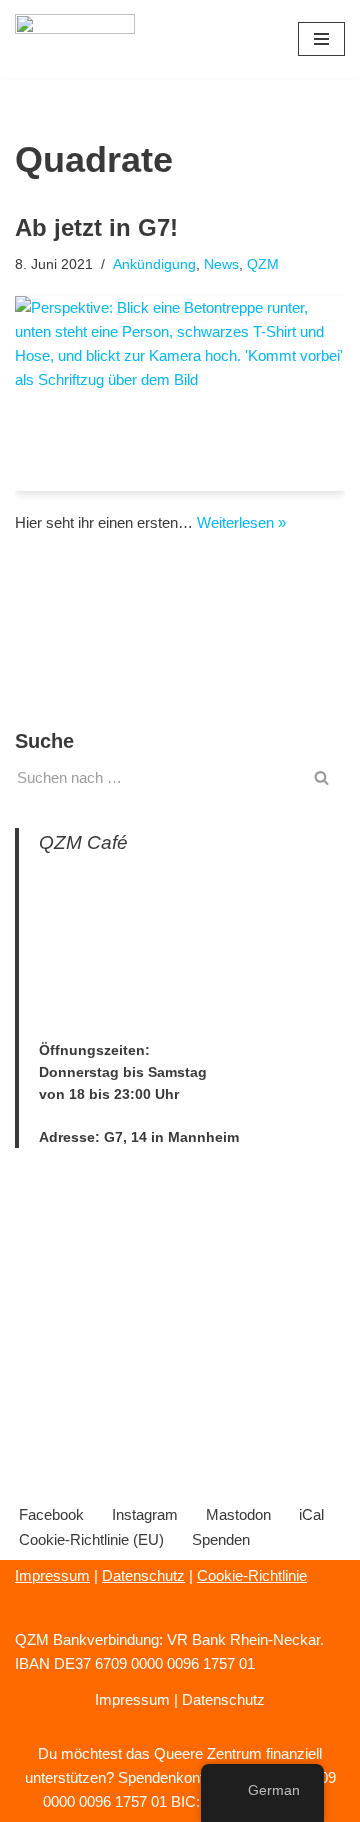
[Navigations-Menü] (321, 39)
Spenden (221, 1539)
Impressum (52, 1575)
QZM (263, 264)
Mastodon (238, 1514)
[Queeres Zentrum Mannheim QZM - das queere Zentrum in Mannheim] (75, 39)
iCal (311, 1514)
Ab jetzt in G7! (96, 227)
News (221, 264)
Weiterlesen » (241, 522)
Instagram (145, 1514)
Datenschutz (143, 1575)
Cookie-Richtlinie (252, 1575)
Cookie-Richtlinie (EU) (91, 1539)
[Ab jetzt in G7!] (180, 393)
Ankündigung (154, 264)
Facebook (51, 1514)
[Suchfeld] (322, 777)
